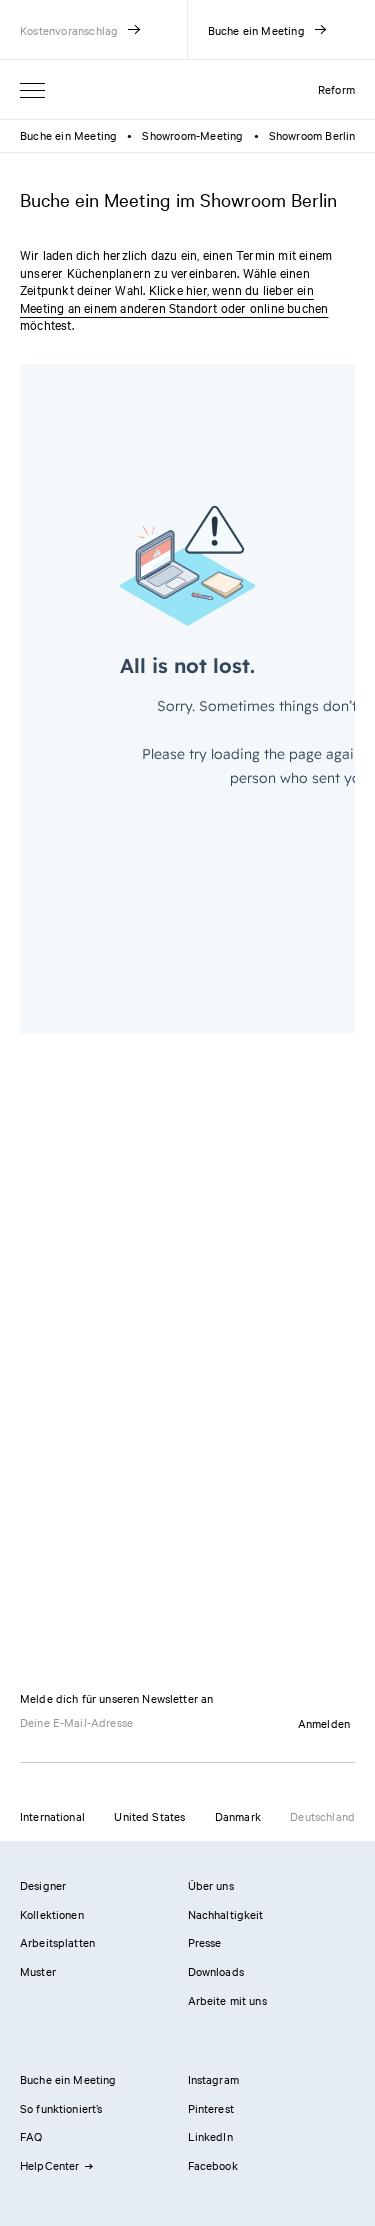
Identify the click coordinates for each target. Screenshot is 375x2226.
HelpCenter (50, 2165)
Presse (205, 1942)
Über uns (211, 1885)
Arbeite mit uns (227, 2000)
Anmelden (324, 1723)
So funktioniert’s (61, 2108)
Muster (38, 1971)
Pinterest (211, 2108)
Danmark (238, 1816)
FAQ (31, 2136)
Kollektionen (52, 1914)
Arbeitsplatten (57, 1942)
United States (149, 1816)
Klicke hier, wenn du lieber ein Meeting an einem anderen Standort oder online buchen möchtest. (174, 306)
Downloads (216, 1971)
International (52, 1816)
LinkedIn (210, 2136)
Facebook (213, 2165)
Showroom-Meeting (192, 135)
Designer (43, 1885)
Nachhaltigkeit (226, 1914)
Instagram (213, 2079)
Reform (336, 89)
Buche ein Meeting (68, 135)
